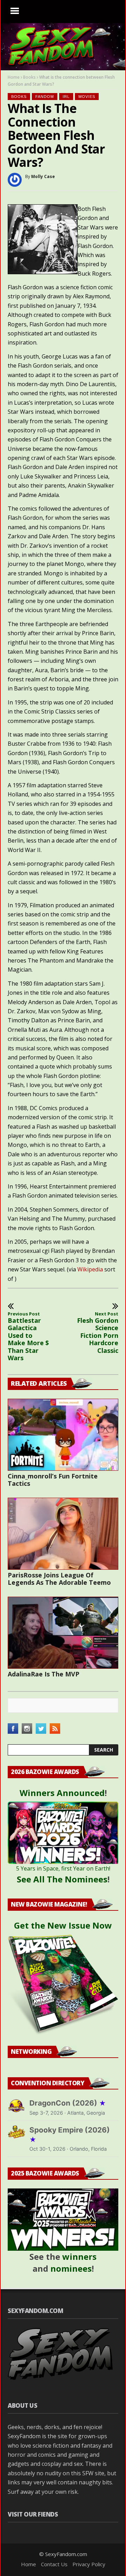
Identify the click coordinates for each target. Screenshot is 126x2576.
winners (79, 2256)
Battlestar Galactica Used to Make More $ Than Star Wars (28, 1337)
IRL (66, 97)
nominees (71, 2268)
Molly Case (43, 176)
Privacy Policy (89, 2564)
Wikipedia (90, 1269)
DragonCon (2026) (68, 2103)
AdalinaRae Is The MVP (44, 1674)
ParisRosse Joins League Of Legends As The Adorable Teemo (59, 1579)
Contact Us (54, 2564)
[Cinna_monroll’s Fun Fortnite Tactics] (63, 1435)
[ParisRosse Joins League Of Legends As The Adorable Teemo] (63, 1534)
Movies (87, 97)
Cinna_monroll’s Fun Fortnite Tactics (53, 1480)
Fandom (45, 97)
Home (14, 77)
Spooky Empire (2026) (70, 2135)
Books (29, 77)
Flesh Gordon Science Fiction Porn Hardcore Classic (98, 1333)
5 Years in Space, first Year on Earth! (63, 1868)
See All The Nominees (62, 1879)
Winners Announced (62, 1793)
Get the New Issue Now (63, 1925)
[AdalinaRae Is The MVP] (63, 1633)
